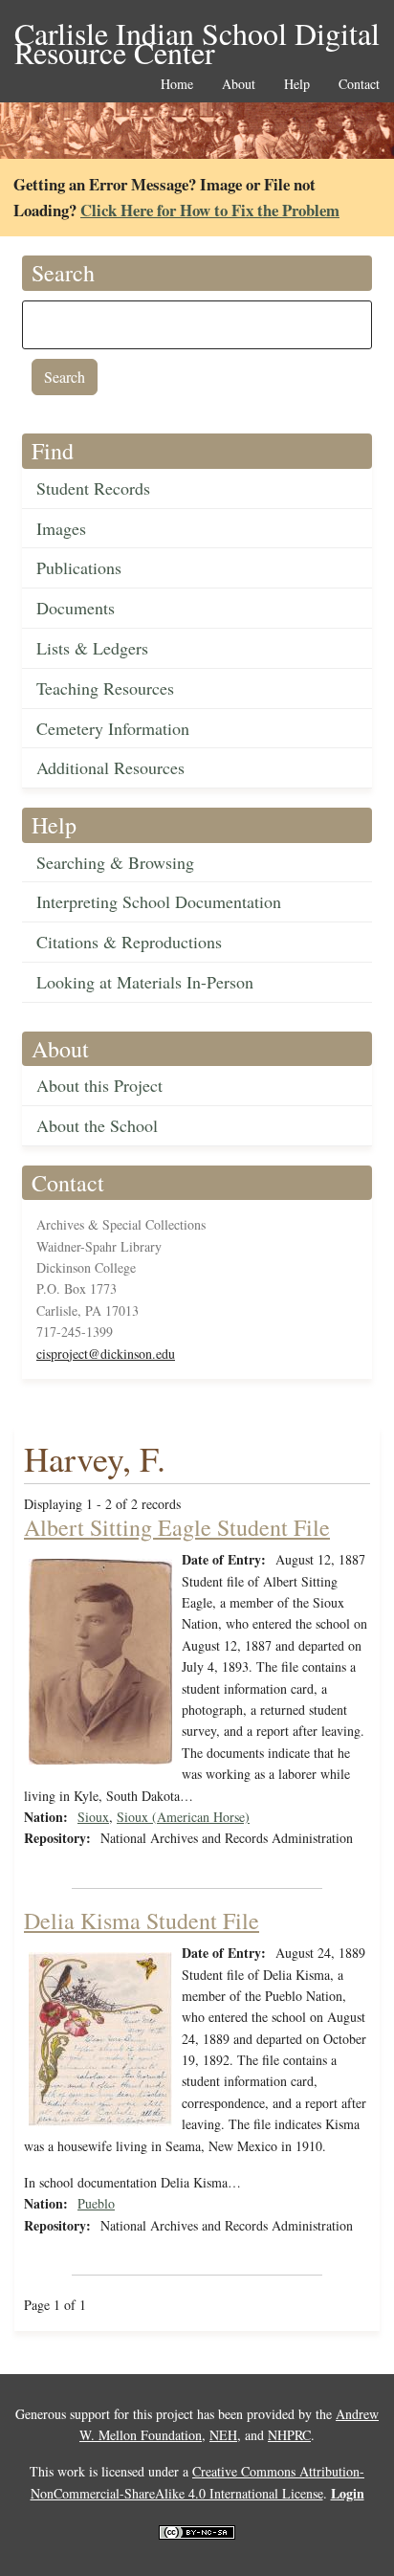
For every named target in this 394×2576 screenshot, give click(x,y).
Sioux (93, 1817)
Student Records (93, 488)
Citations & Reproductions (129, 942)
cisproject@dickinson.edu (106, 1354)
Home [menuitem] (177, 85)
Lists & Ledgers (92, 648)
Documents (76, 608)
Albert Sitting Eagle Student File (177, 1527)
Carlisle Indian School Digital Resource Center (197, 35)
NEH (223, 2435)
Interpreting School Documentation (159, 901)
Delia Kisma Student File (142, 1921)
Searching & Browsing (115, 862)
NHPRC (289, 2435)
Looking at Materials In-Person (145, 982)
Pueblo (96, 2203)
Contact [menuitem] (359, 85)
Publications (79, 567)
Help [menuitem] (297, 85)
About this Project (99, 1085)
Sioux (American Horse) (183, 1817)
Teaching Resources (105, 688)
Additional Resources (110, 767)
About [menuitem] (239, 85)
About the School (97, 1125)
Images (61, 528)
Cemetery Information (113, 728)
